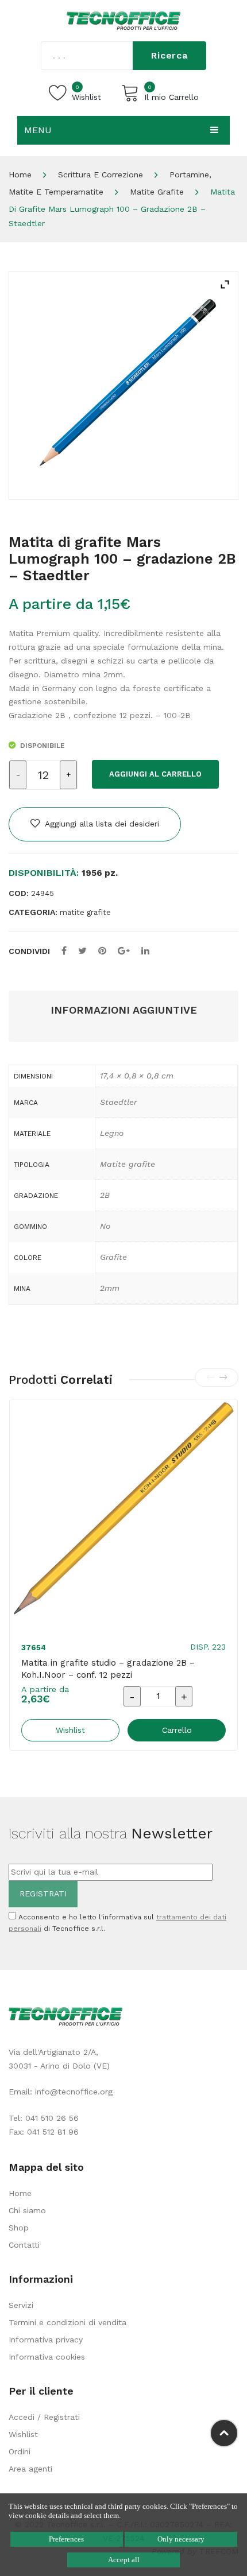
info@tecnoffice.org (74, 2092)
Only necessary (181, 2539)
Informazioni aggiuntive (124, 1010)
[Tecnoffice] (123, 20)
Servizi (21, 2305)
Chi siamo (27, 2210)
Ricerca (169, 55)
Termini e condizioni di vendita (67, 2322)
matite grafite (157, 192)
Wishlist (23, 2434)
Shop (19, 2228)
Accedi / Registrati (44, 2417)
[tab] (123, 1010)
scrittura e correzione (101, 174)
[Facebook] (64, 951)
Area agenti (30, 2469)
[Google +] (124, 951)
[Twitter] (82, 951)
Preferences (66, 2539)
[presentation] (210, 1378)
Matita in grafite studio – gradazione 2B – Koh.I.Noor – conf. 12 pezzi (108, 1669)
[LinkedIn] (145, 951)
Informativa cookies (47, 2357)
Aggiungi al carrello (155, 774)
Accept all (124, 2560)
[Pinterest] (102, 951)
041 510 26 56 (52, 2118)
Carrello (177, 1730)
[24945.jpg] (123, 385)
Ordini (20, 2451)
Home (20, 174)
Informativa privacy (46, 2340)
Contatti (24, 2245)
